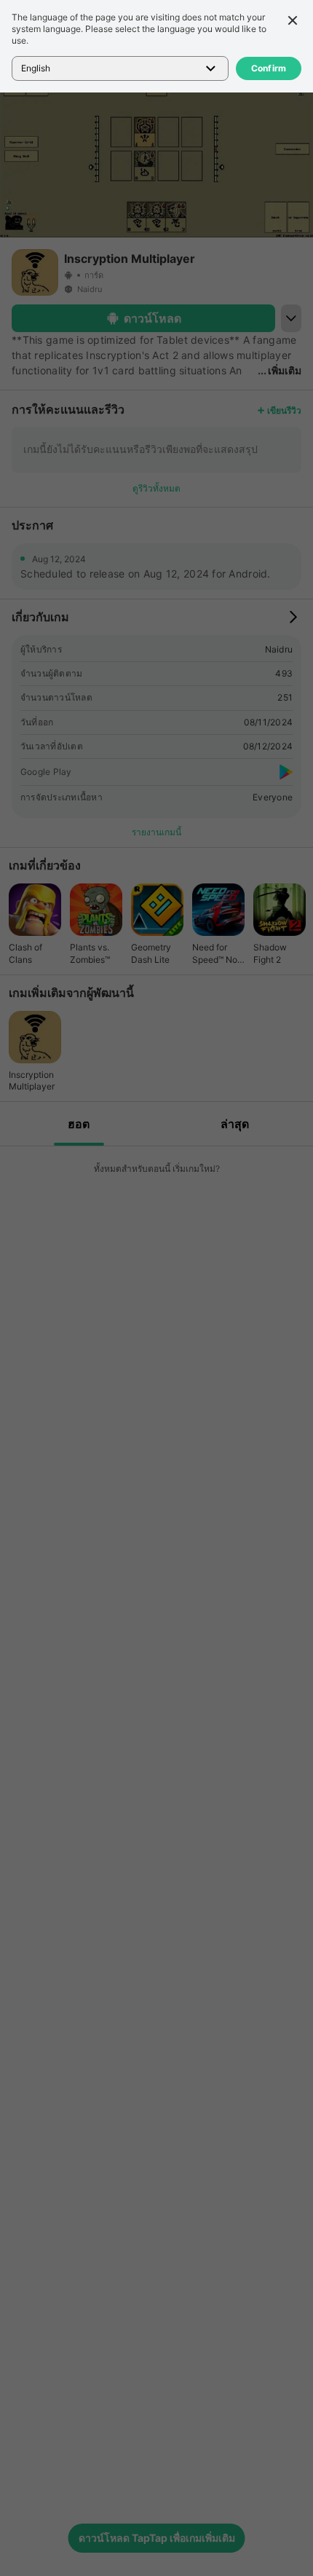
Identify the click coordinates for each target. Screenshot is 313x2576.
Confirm (269, 68)
